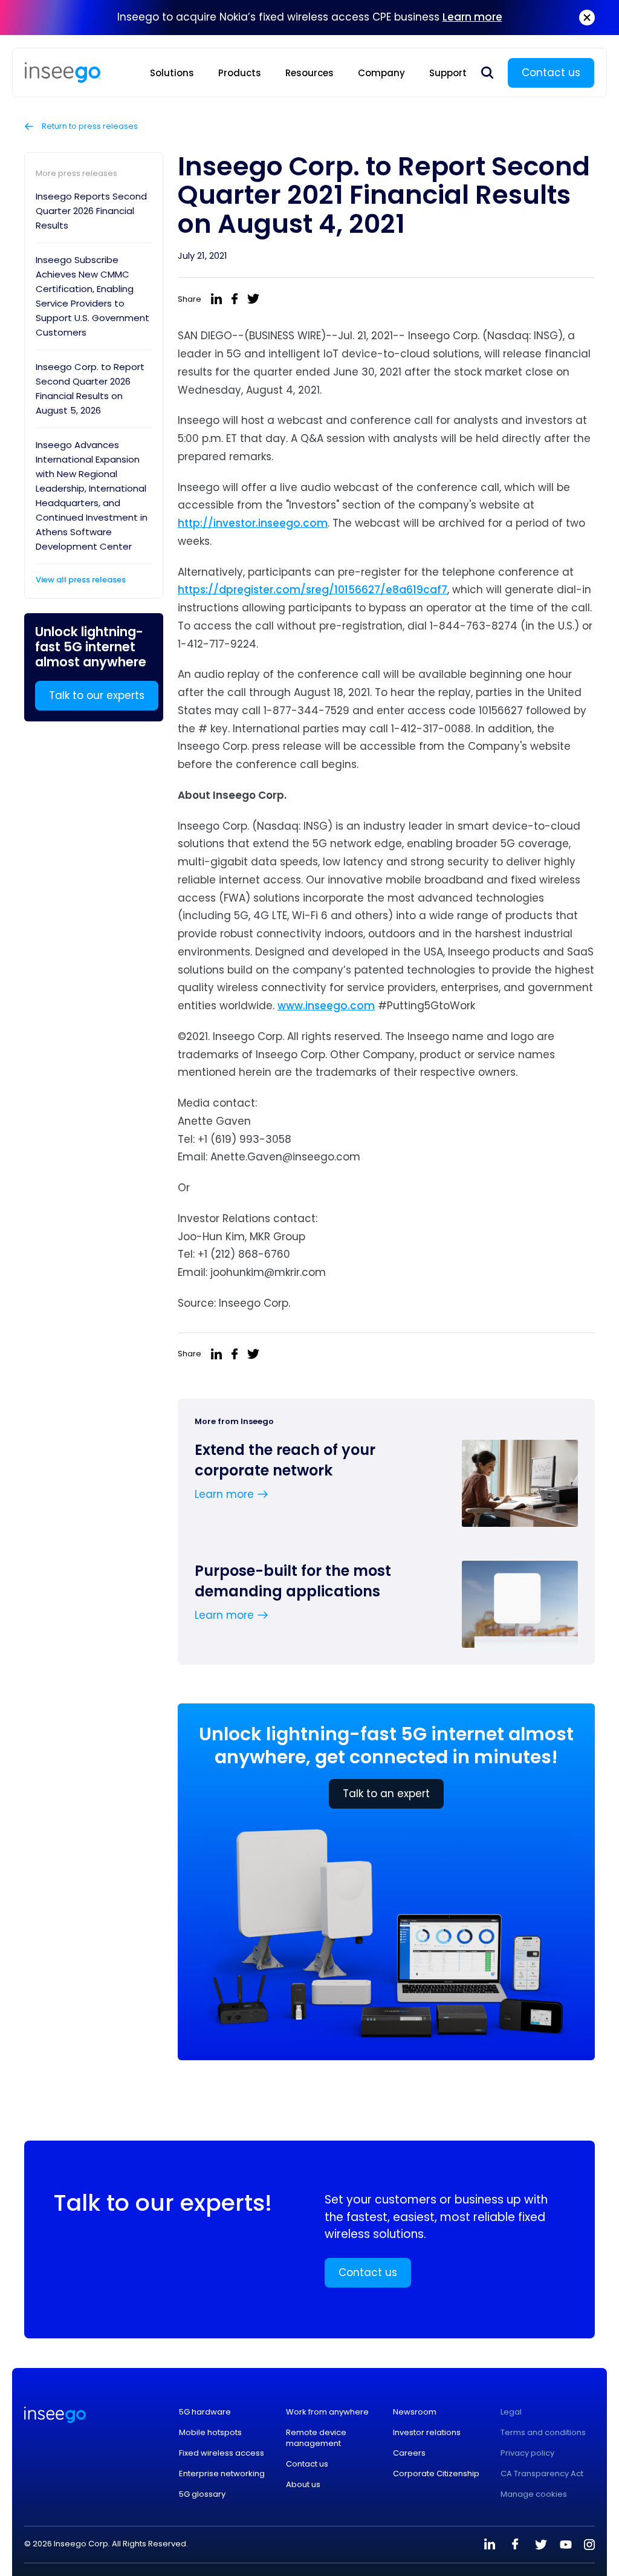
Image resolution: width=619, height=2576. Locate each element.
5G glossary (202, 2494)
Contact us (551, 73)
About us (303, 2485)
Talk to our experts (97, 695)
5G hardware (205, 2412)
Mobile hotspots (210, 2433)
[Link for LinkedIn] (490, 2545)
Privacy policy (527, 2453)
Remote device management (316, 2438)
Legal (511, 2412)
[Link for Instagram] (589, 2545)
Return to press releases (89, 126)
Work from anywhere (327, 2412)
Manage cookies (534, 2494)
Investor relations (427, 2433)
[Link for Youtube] (566, 2545)
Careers (409, 2453)
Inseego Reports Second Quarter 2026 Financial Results (91, 211)
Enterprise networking (222, 2474)
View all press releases (81, 580)
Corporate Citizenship (436, 2474)
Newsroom (415, 2412)
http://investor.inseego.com (253, 523)
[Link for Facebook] (515, 2545)
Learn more (472, 17)
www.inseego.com (326, 1006)
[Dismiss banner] (587, 18)
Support (448, 73)
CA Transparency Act (542, 2474)
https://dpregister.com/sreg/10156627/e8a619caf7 (313, 590)
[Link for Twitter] (540, 2545)
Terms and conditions (543, 2433)
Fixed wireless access (222, 2453)
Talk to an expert (386, 1794)
